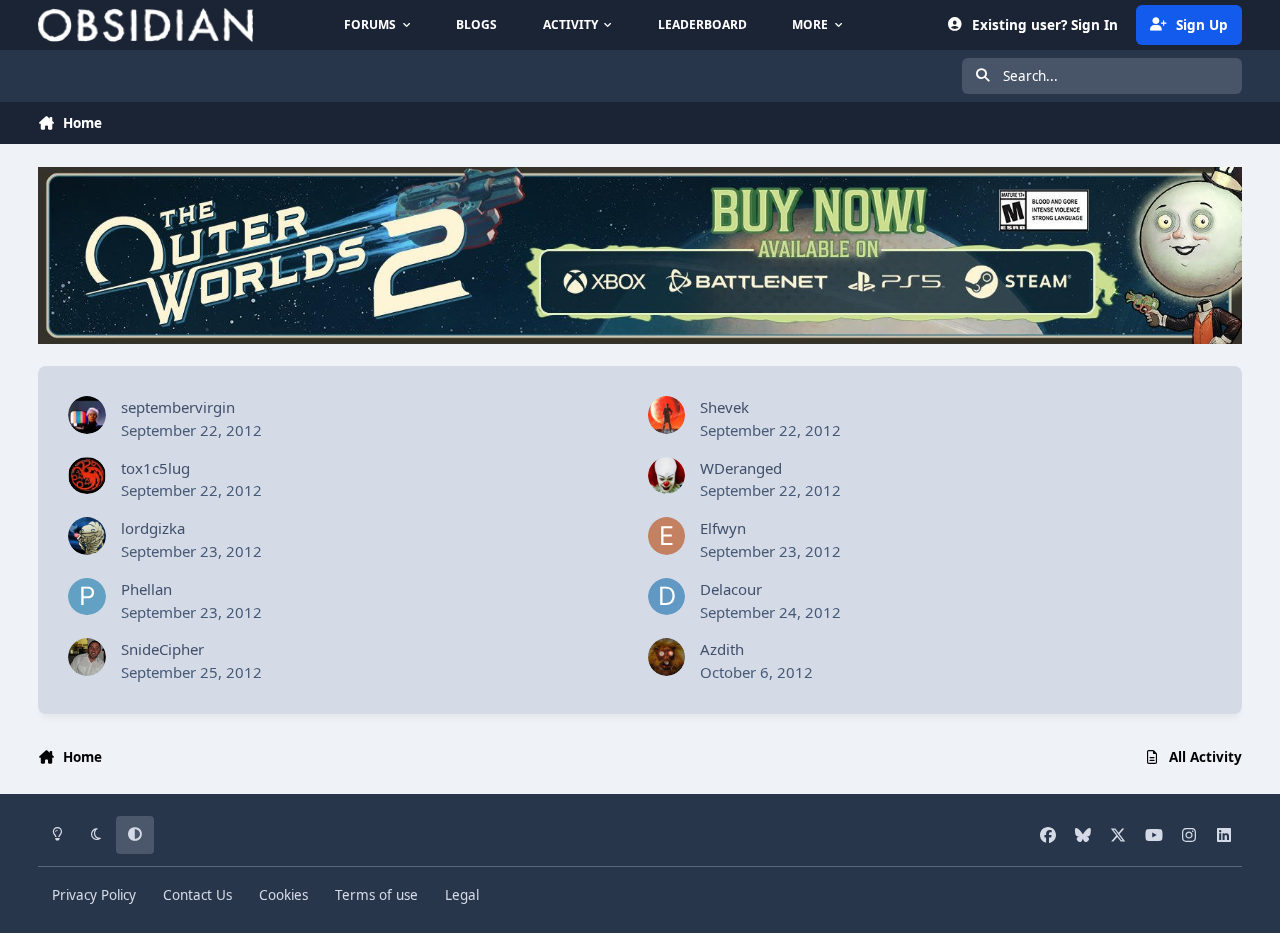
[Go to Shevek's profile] (667, 415)
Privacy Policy (94, 895)
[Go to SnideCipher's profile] (87, 657)
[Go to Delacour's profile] (667, 597)
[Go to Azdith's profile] (667, 657)
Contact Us (197, 895)
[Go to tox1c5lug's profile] (87, 476)
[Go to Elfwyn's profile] (667, 536)
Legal (462, 895)
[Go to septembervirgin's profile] (87, 415)
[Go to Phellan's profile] (87, 597)
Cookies (283, 895)
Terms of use (376, 895)
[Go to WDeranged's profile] (667, 476)
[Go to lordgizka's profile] (87, 536)
